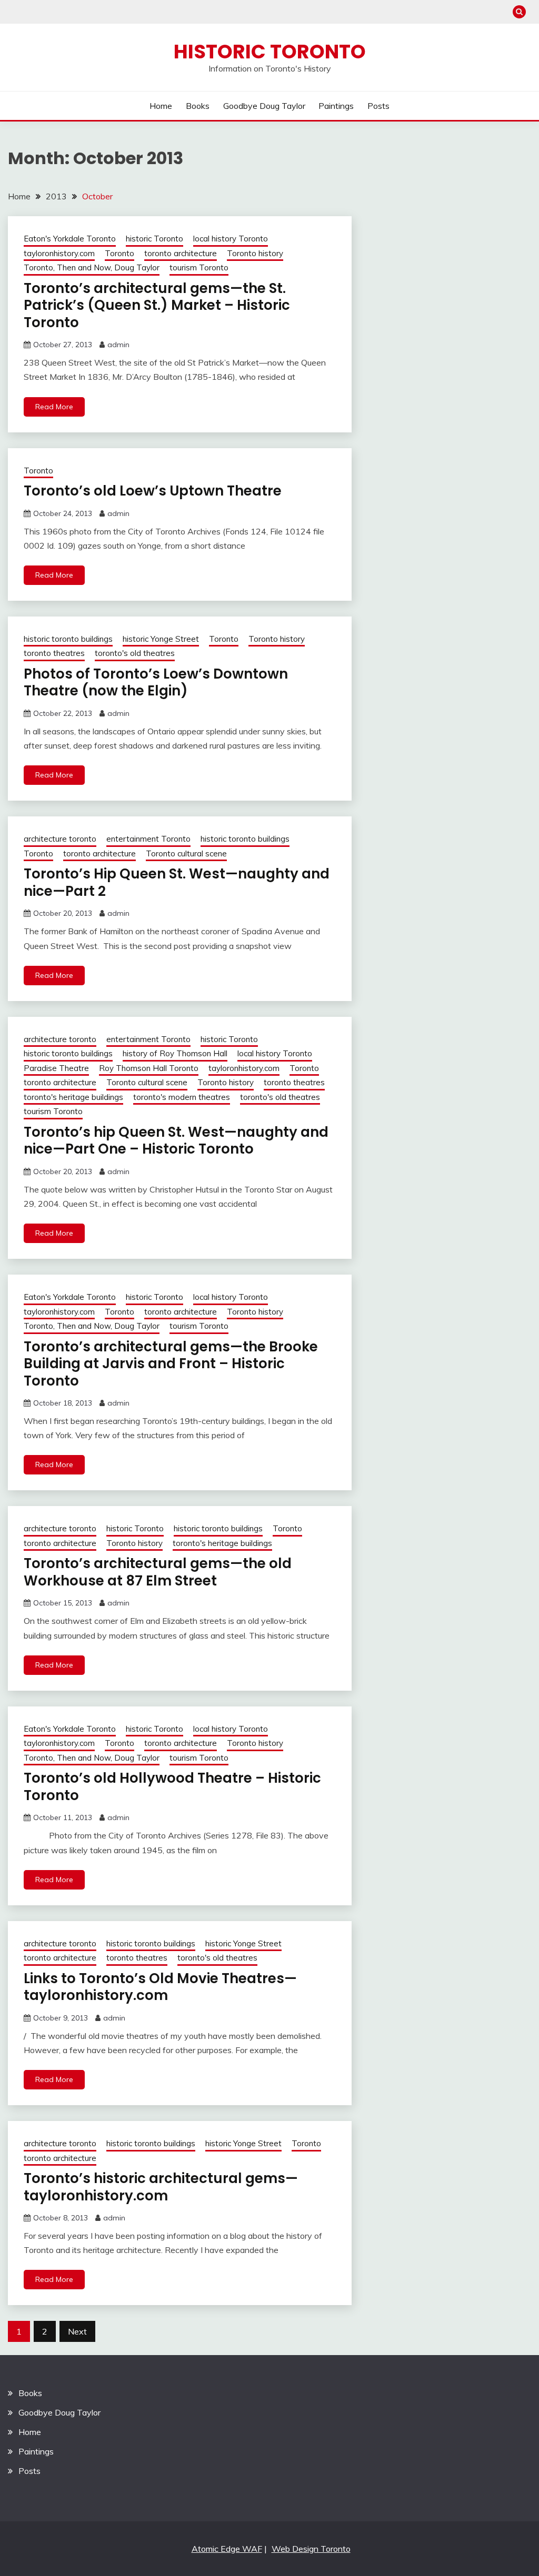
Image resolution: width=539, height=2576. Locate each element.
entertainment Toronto (148, 839)
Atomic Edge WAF (227, 2549)
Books (198, 106)
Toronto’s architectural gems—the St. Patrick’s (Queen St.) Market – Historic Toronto (157, 305)
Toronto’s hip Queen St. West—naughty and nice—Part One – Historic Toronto (176, 1141)
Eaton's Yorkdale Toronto (70, 239)
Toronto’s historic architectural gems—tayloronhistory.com (161, 2187)
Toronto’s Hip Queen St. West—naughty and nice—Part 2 (177, 882)
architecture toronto (60, 839)
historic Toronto (154, 239)
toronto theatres (54, 653)
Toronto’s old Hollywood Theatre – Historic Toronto (172, 1787)
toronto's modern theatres (182, 1097)
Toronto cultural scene (186, 853)
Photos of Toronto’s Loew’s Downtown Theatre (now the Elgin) (156, 683)
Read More (54, 407)
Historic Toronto (270, 52)
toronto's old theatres (135, 653)
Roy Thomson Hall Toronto (149, 1068)
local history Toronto (231, 239)
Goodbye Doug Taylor (264, 106)
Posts (378, 106)
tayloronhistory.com (59, 253)
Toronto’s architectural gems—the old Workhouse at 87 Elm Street (158, 1572)
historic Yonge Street (161, 639)
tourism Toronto (199, 267)
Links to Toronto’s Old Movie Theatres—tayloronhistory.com (160, 1987)
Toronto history (255, 253)
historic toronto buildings (68, 639)
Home (161, 106)
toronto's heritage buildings (73, 1097)
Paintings (336, 106)
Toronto (119, 253)
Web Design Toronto (311, 2549)
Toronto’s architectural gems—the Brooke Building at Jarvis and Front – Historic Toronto (171, 1364)
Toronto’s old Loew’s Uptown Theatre (153, 491)
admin (118, 345)
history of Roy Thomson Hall (175, 1053)
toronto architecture (181, 253)
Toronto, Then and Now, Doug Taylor (92, 267)
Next (77, 2331)
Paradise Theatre (56, 1068)
